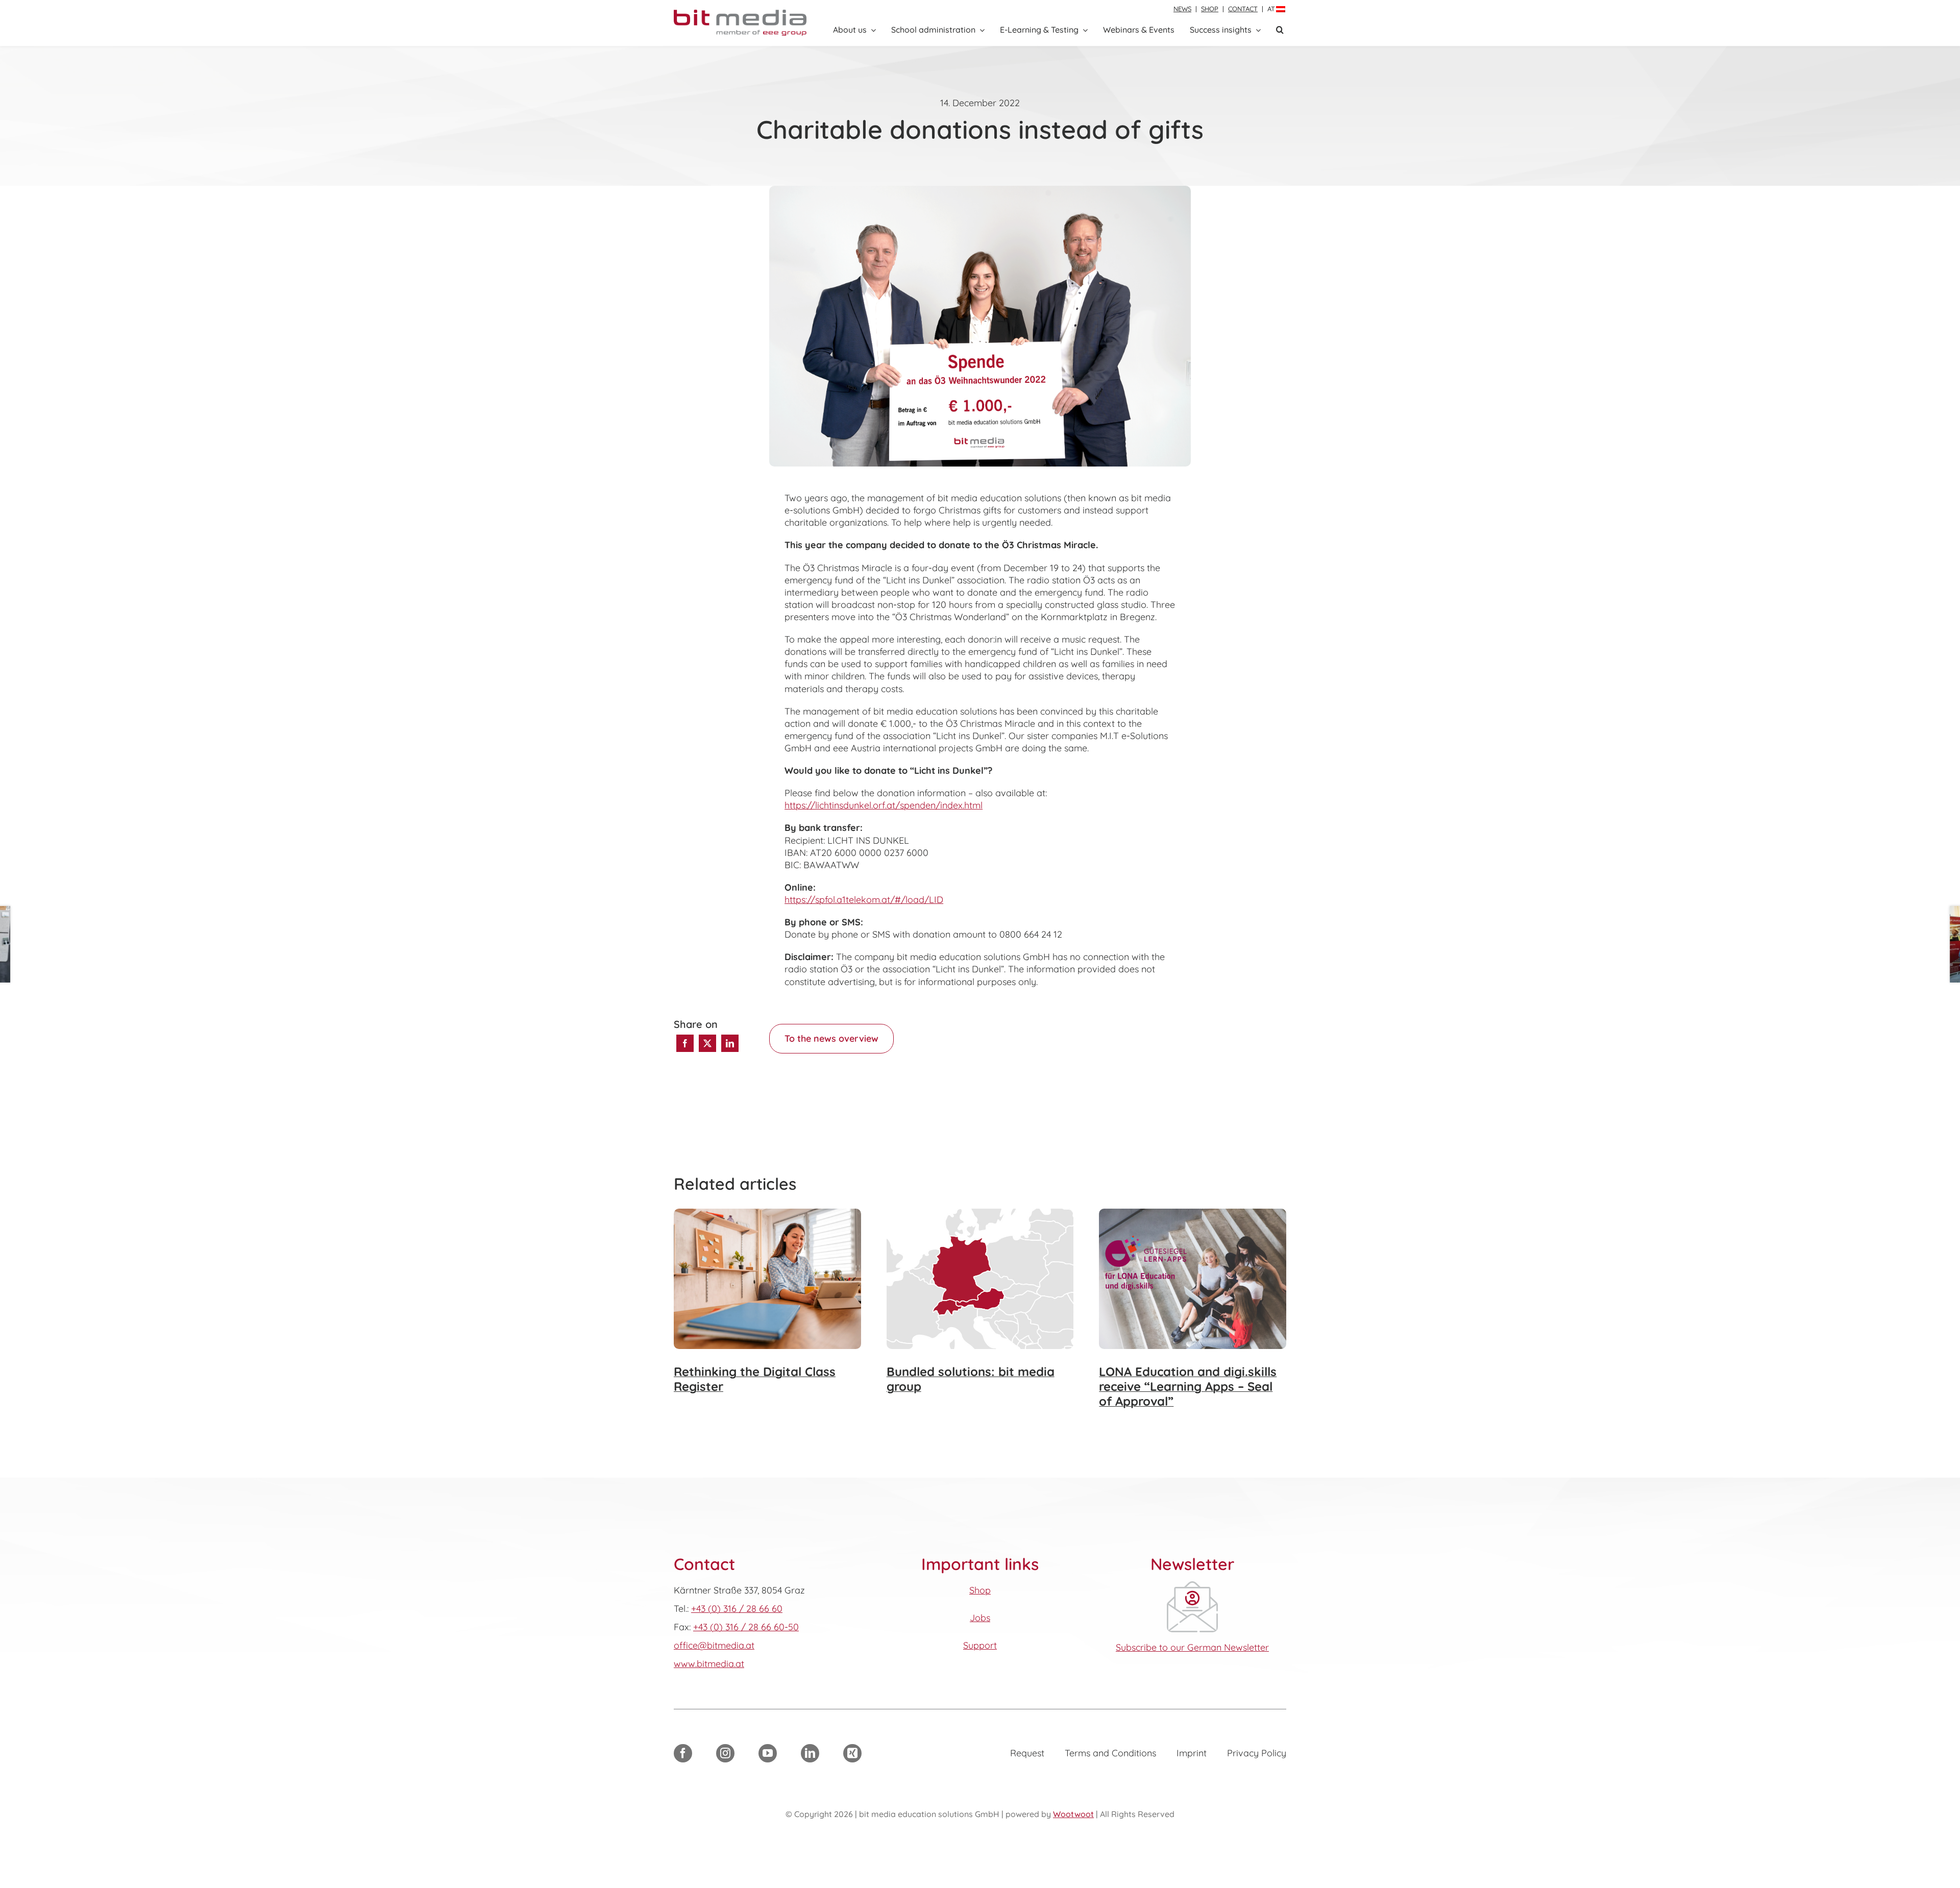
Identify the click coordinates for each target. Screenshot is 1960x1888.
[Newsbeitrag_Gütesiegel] (1193, 1213)
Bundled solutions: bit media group (971, 1379)
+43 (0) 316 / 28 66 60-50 (746, 1627)
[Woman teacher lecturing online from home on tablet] (767, 1213)
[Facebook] (685, 1043)
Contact (1243, 9)
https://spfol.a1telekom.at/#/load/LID (864, 900)
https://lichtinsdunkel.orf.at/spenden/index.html (884, 805)
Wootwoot (1073, 1814)
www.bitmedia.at (709, 1664)
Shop (1210, 9)
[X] (707, 1043)
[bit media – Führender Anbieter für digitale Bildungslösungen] (740, 14)
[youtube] (768, 1753)
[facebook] (683, 1753)
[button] (1280, 30)
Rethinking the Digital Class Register (755, 1379)
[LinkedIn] (730, 1043)
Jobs (980, 1618)
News (1182, 9)
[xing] (852, 1753)
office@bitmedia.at (714, 1645)
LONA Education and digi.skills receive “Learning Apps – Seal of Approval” (1188, 1387)
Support (980, 1645)
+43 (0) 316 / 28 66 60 (737, 1609)
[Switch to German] (1281, 9)
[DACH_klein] (980, 1213)
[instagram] (725, 1753)
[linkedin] (810, 1753)
